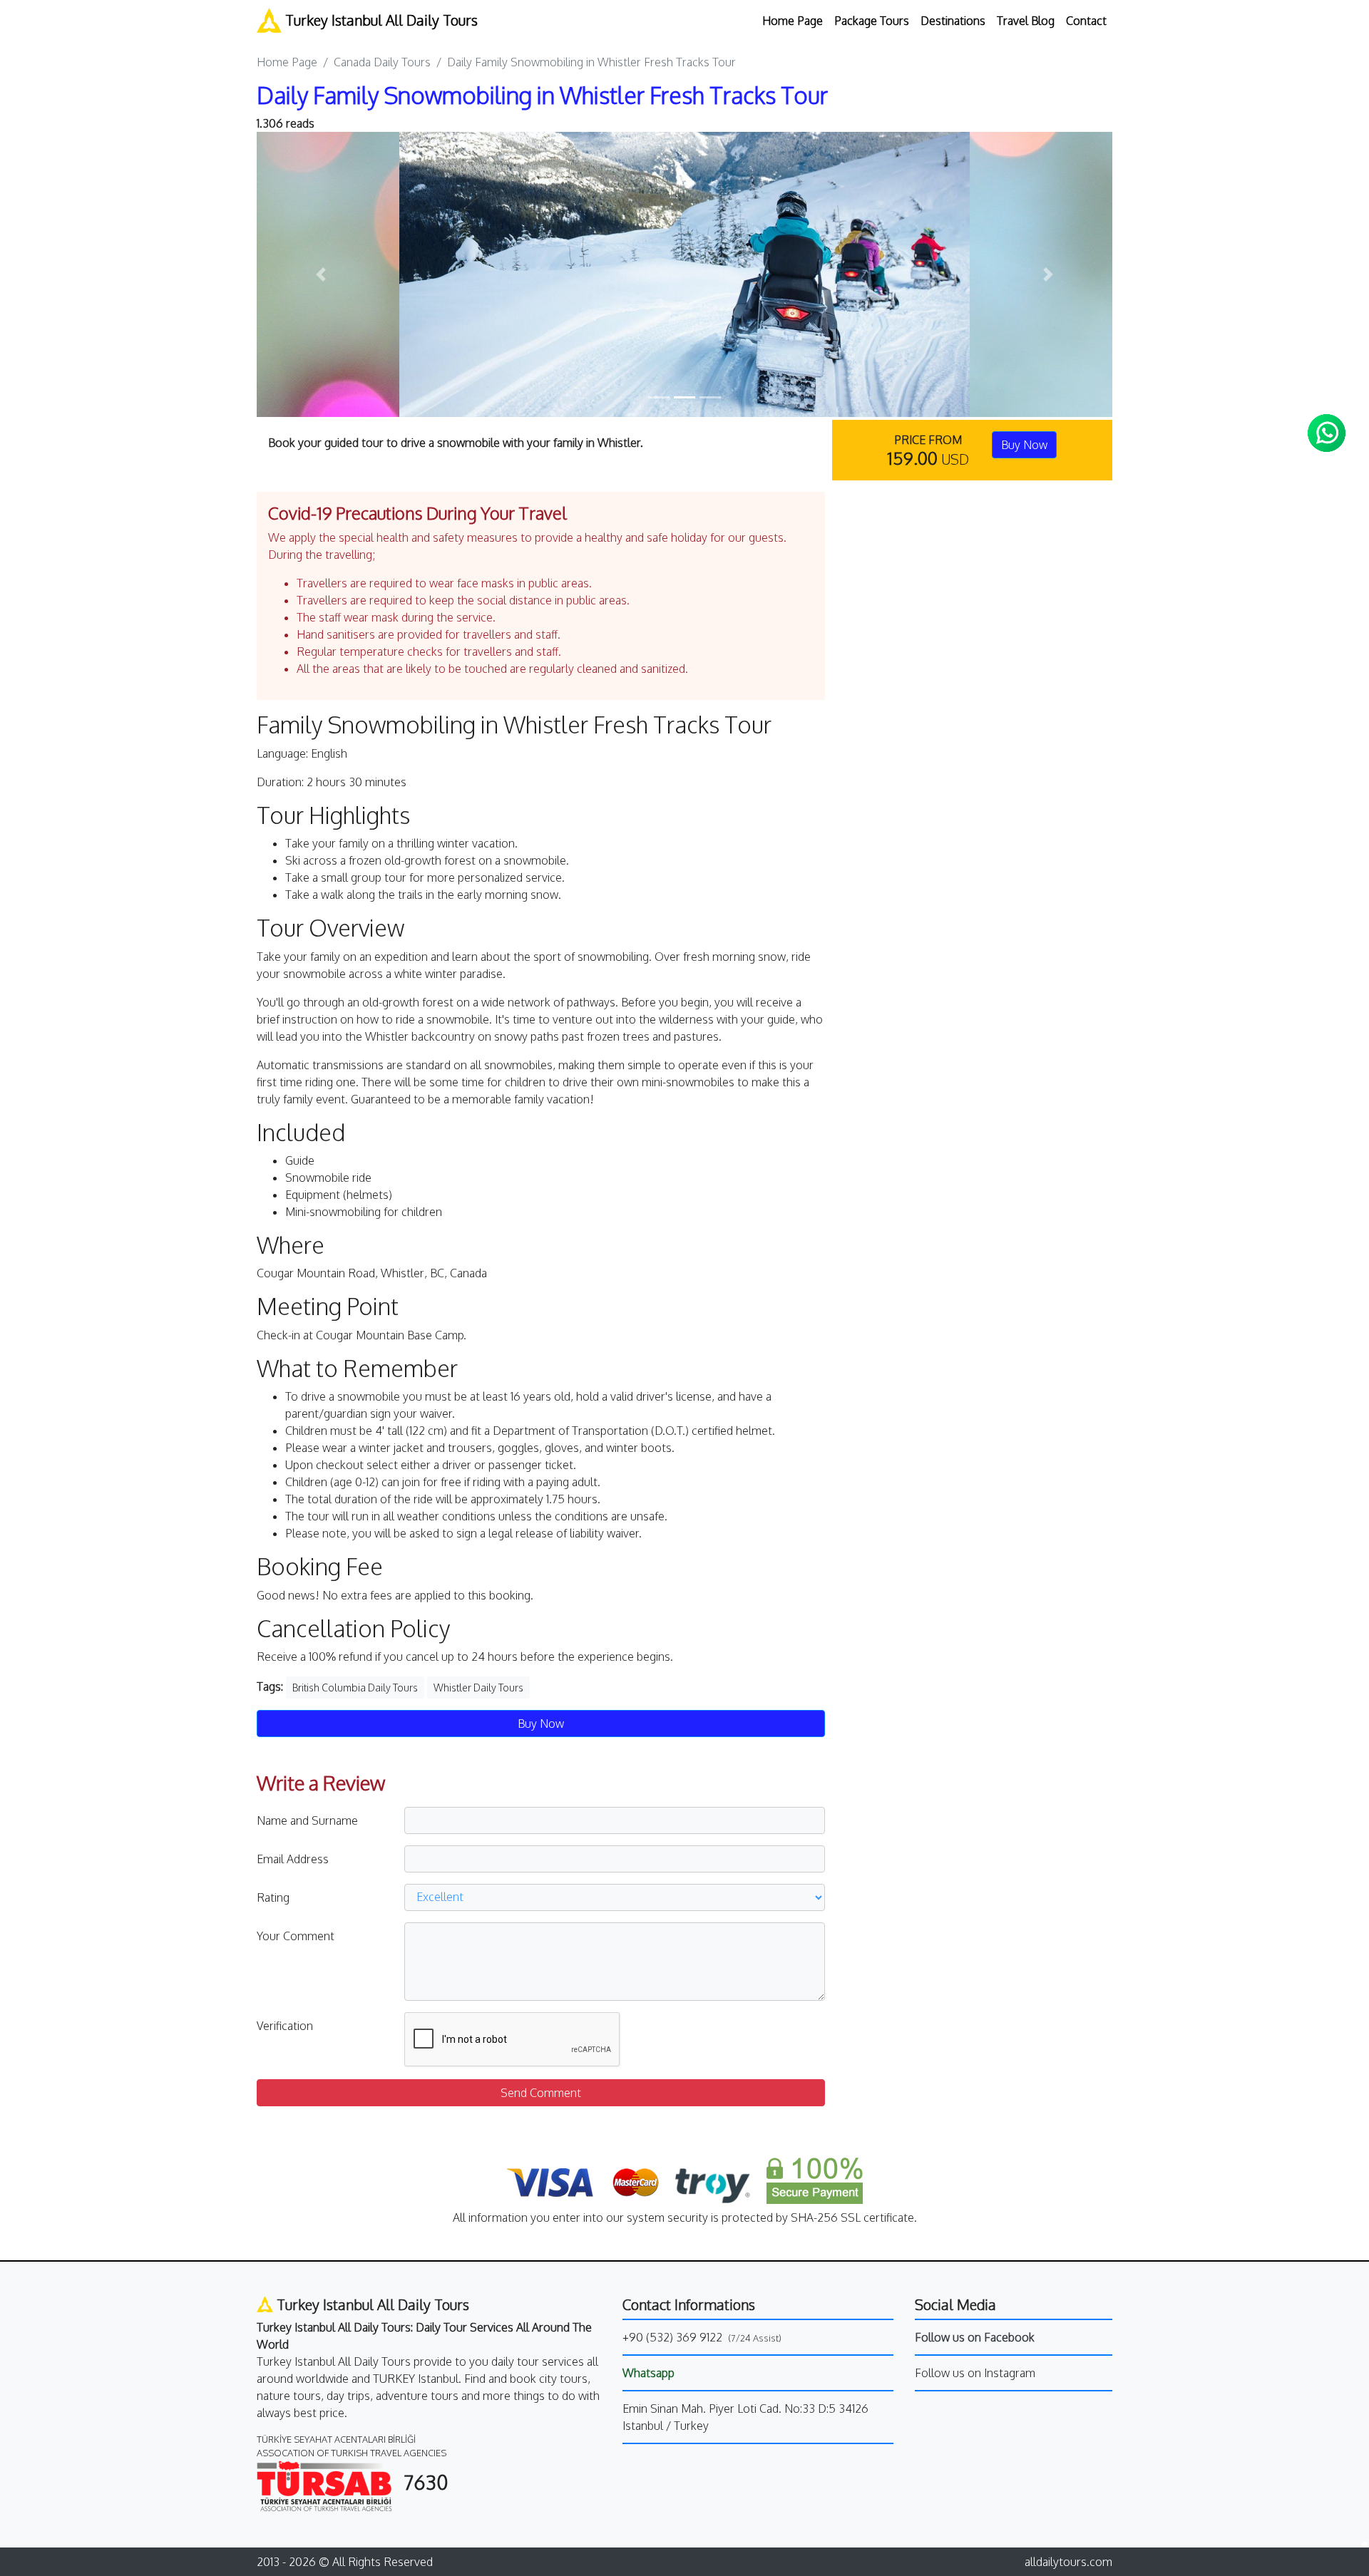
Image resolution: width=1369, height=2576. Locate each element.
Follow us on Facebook (975, 2337)
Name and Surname (307, 1820)
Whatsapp (648, 2373)
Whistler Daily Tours (478, 1688)
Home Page (793, 21)
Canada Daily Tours (382, 62)
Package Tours (872, 21)
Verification (285, 2026)
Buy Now (1024, 445)
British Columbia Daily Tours (355, 1688)
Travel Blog (1026, 21)
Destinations (953, 21)
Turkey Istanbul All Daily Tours (380, 20)
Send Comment (541, 2093)
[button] (321, 274)
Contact (1086, 21)
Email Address (293, 1859)
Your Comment (296, 1936)
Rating (273, 1897)
